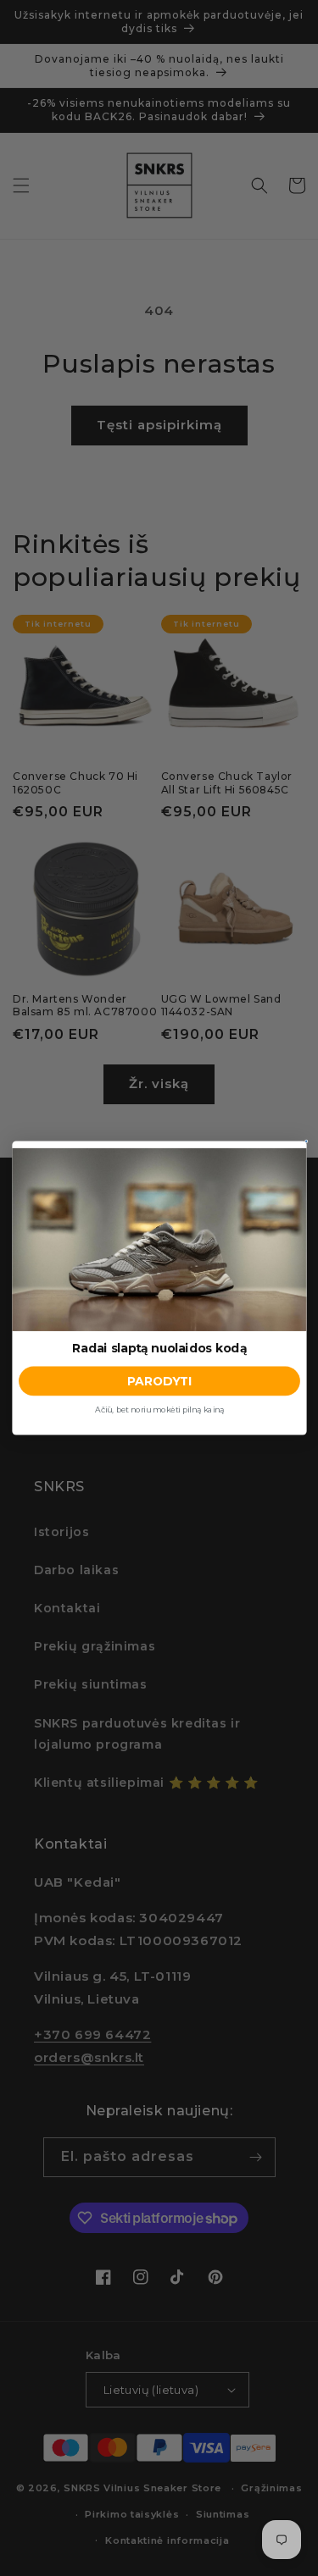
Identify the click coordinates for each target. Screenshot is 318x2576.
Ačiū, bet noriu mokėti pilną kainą (159, 1410)
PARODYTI (159, 1382)
